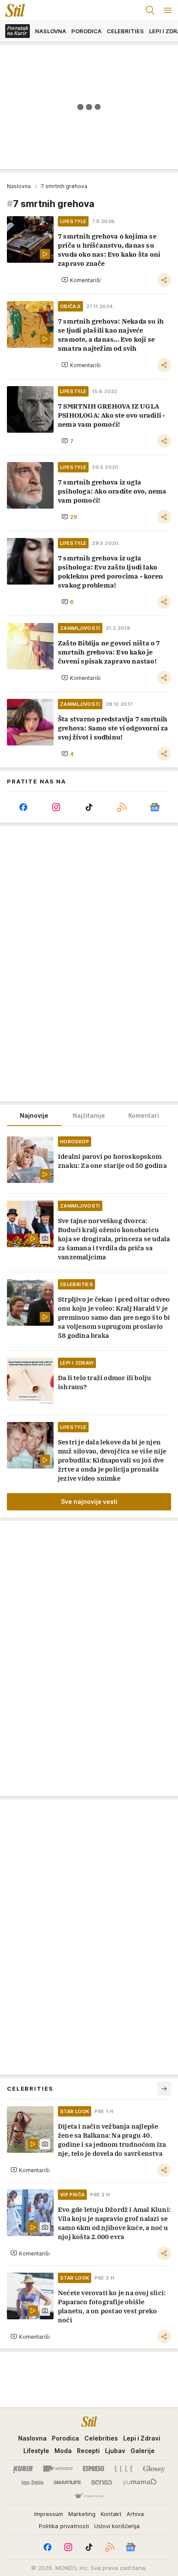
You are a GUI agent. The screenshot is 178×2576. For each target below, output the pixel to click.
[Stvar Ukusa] (89, 2496)
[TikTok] (89, 807)
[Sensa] (102, 2482)
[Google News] (155, 807)
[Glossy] (154, 2469)
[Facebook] (23, 807)
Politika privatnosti (64, 2526)
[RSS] (122, 807)
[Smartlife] (67, 2482)
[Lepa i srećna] (32, 2482)
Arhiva (135, 2514)
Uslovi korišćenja (117, 2526)
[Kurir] (23, 2469)
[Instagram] (56, 807)
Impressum (49, 2514)
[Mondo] (58, 2469)
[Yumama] (140, 2482)
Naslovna (19, 186)
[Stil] (13, 10)
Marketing (82, 2514)
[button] (81, 280)
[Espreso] (94, 2469)
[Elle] (124, 2469)
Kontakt (111, 2514)
